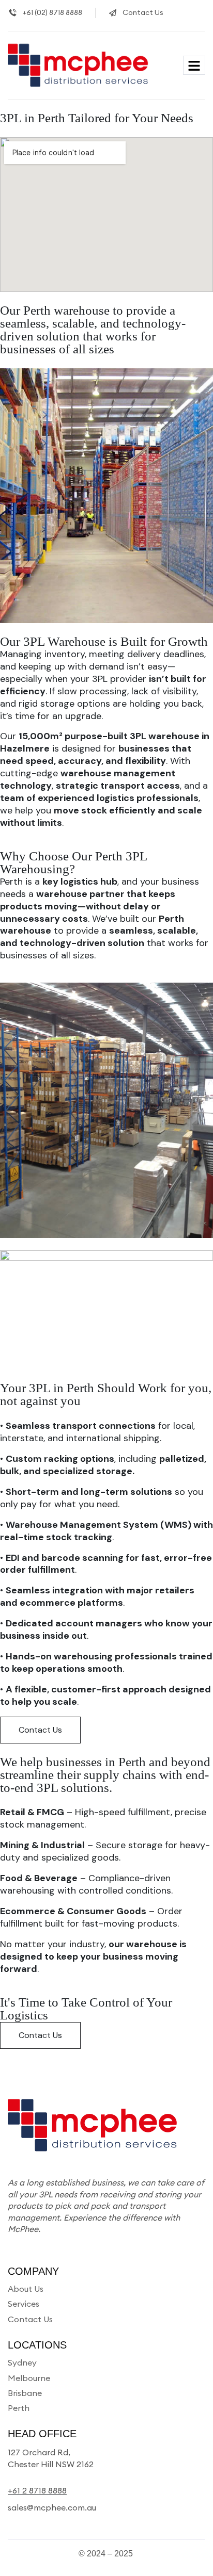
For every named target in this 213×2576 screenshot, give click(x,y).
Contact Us (40, 1730)
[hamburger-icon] (194, 65)
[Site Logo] (81, 64)
